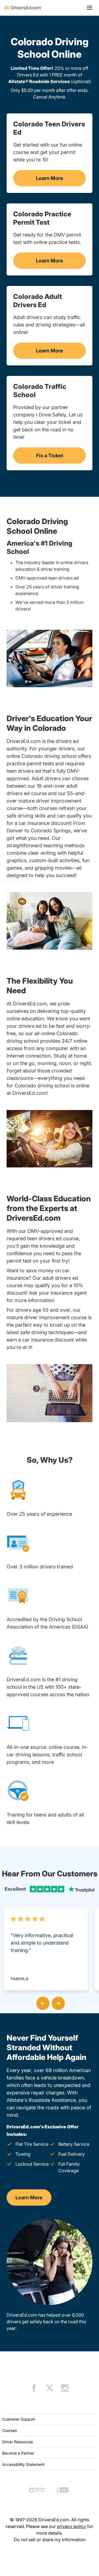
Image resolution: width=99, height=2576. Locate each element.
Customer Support (19, 2419)
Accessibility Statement (23, 2464)
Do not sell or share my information (50, 2540)
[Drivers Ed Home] (23, 8)
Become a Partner (18, 2453)
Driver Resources (17, 2442)
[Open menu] (90, 8)
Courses (9, 2430)
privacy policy (71, 2526)
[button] (42, 2002)
